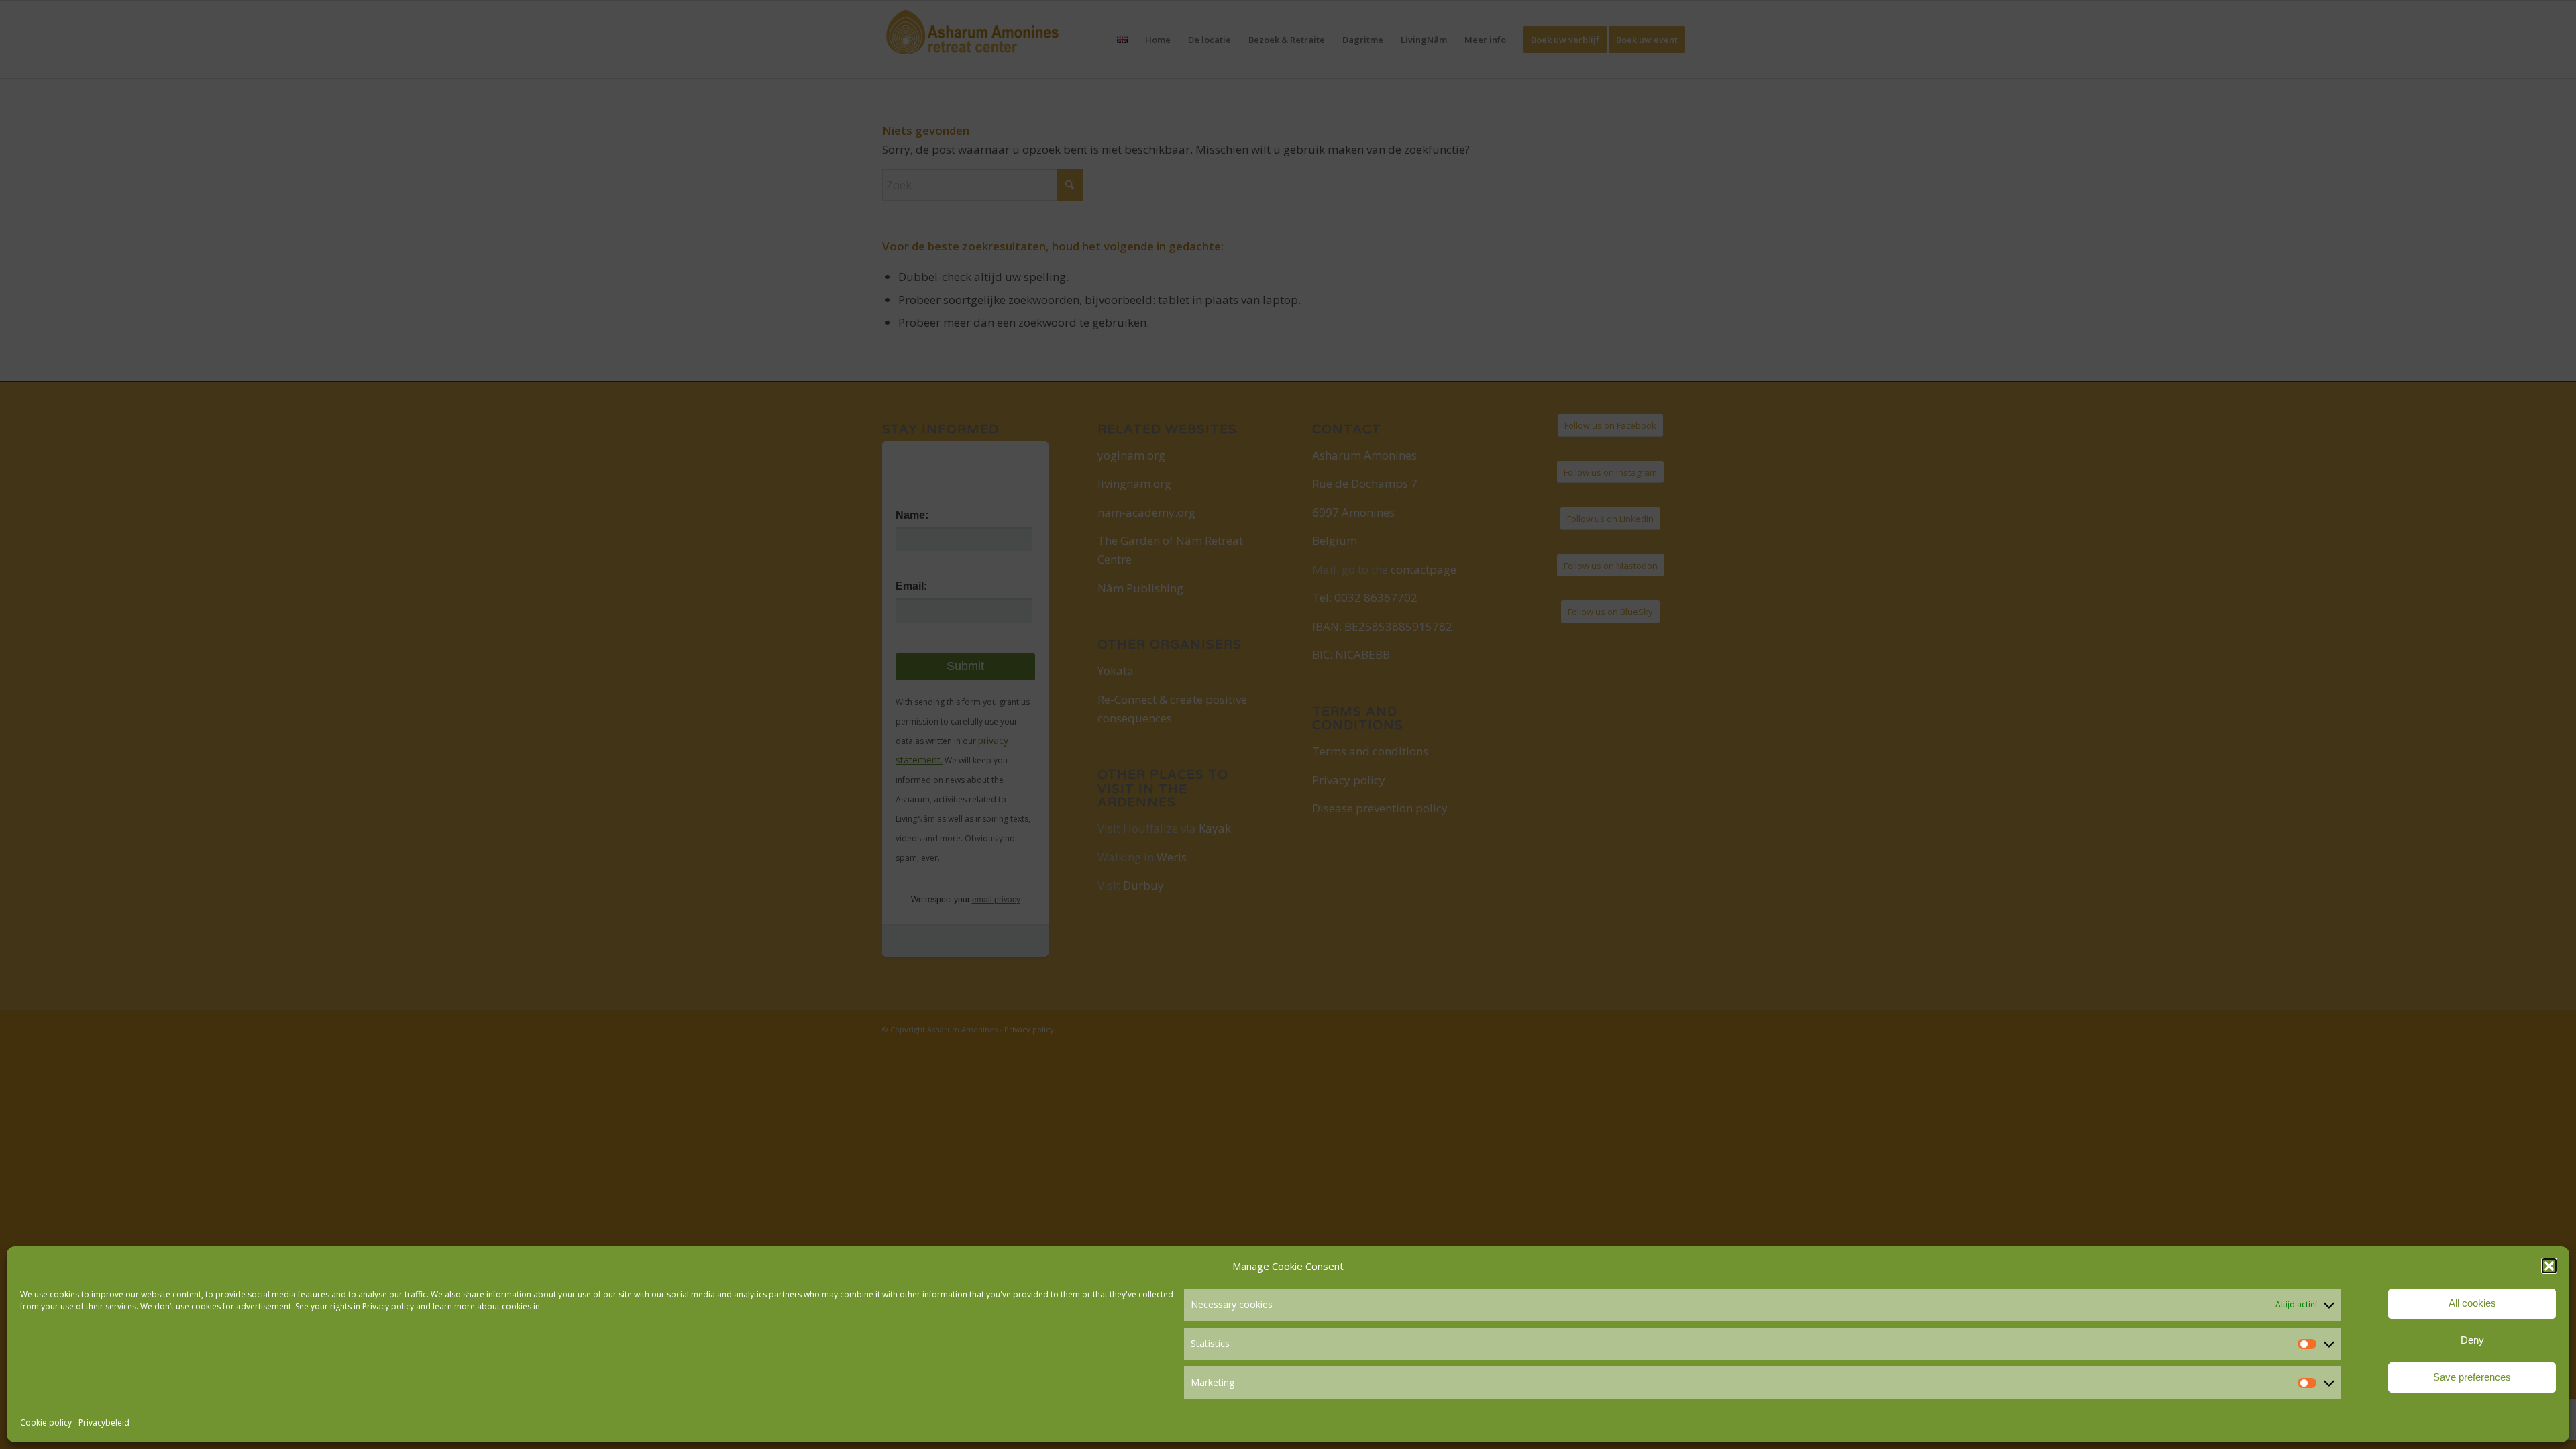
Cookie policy (46, 1423)
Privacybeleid (104, 1423)
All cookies (2472, 1303)
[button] (2549, 1266)
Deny (2472, 1340)
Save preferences (2472, 1377)
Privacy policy (388, 1306)
